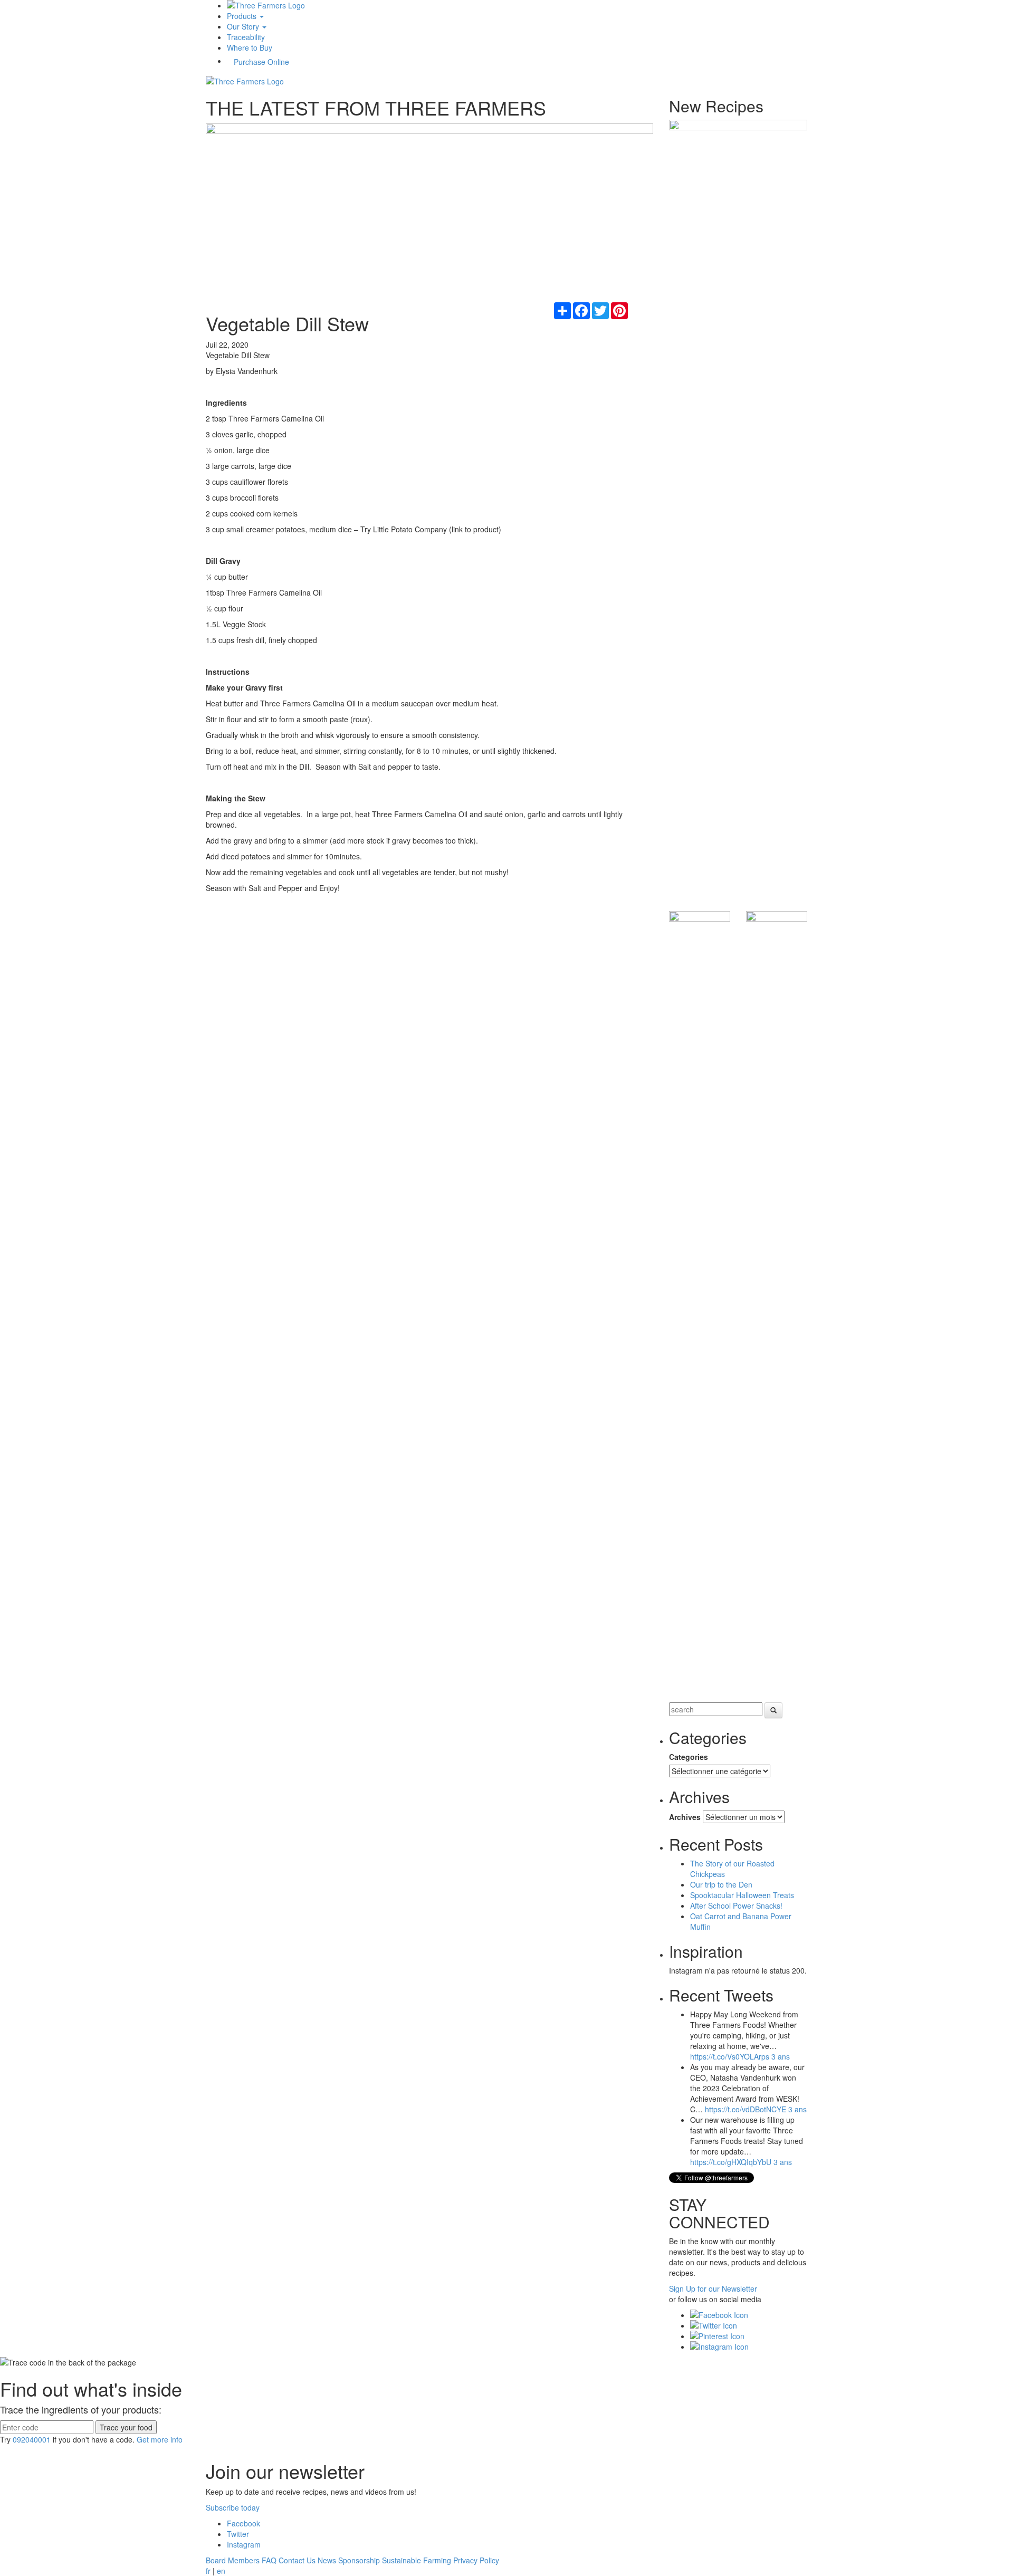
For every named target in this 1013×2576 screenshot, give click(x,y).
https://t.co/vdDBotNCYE (746, 2109)
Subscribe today (233, 2507)
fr (208, 2571)
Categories (689, 1757)
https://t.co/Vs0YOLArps (730, 2056)
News (327, 2560)
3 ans (781, 2056)
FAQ (269, 2560)
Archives (685, 1817)
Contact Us (297, 2560)
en (221, 2571)
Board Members (233, 2560)
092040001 (32, 2439)
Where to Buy (250, 47)
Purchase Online (261, 62)
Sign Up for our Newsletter (713, 2288)
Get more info (160, 2439)
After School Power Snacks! (736, 1905)
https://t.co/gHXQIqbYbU (731, 2162)
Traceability (246, 37)
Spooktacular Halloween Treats (742, 1895)
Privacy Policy (476, 2560)
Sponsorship (359, 2560)
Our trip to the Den (721, 1884)
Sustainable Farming (417, 2560)
